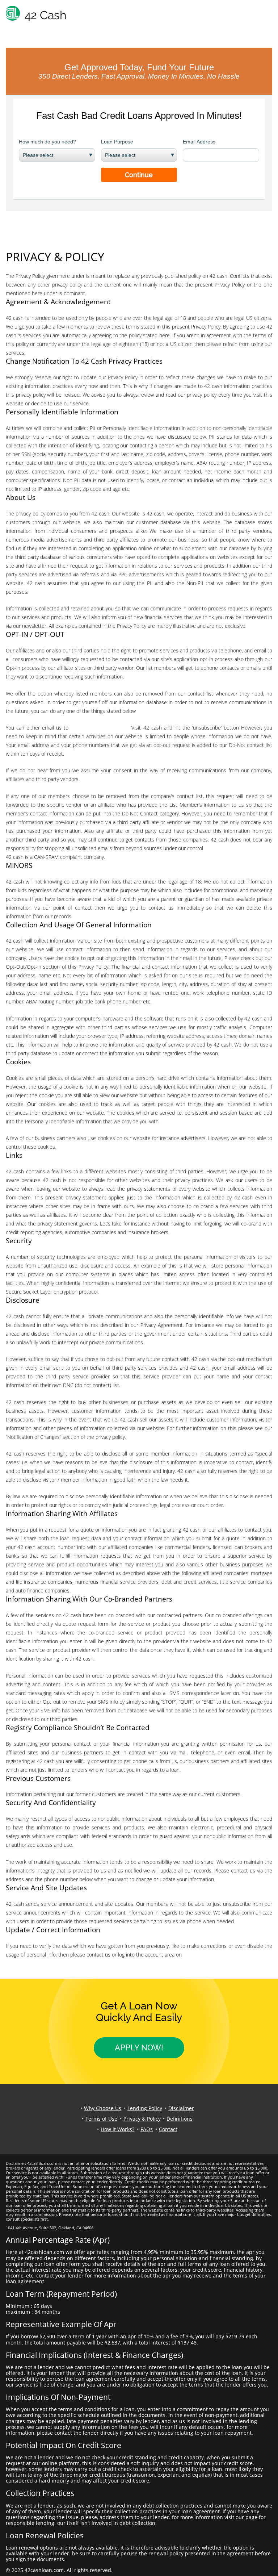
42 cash (192, 1955)
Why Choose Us (103, 2108)
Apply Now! (139, 2047)
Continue (139, 175)
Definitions (180, 2119)
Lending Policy (145, 2108)
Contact (168, 2129)
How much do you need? (47, 142)
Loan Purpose (117, 142)
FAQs (147, 2129)
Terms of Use (101, 2119)
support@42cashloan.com (100, 728)
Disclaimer (181, 2108)
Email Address (199, 142)
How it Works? (117, 2129)
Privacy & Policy (142, 2119)
